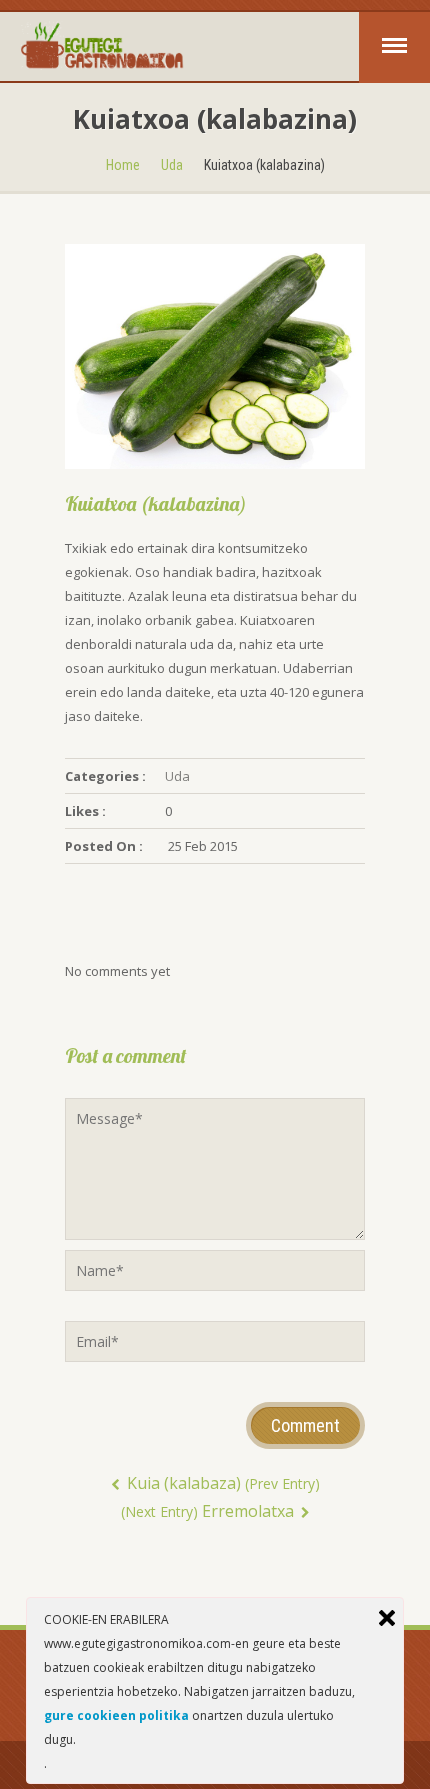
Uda (172, 165)
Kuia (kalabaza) (221, 1483)
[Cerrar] (387, 1618)
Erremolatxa (209, 1511)
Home (123, 165)
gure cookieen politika (116, 1715)
